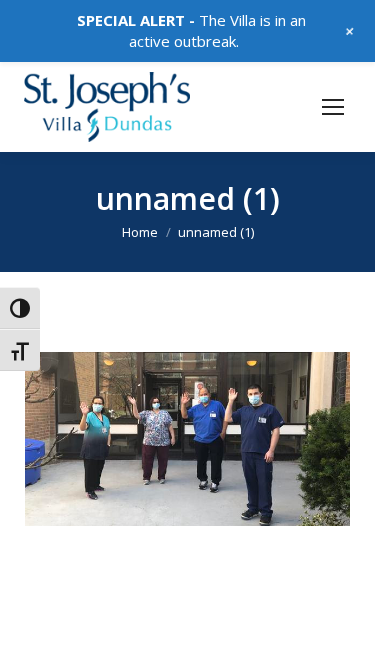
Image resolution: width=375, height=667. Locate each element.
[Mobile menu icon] (333, 107)
